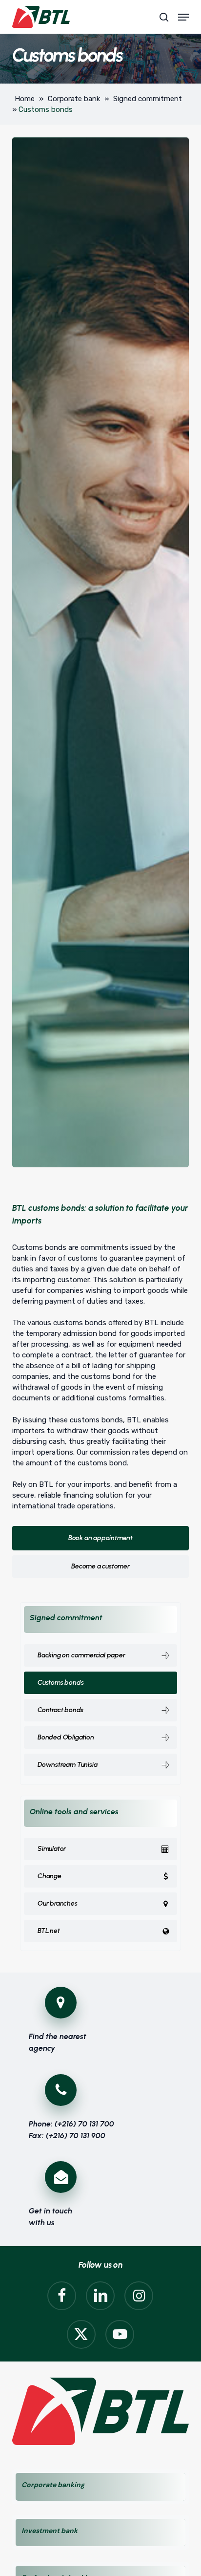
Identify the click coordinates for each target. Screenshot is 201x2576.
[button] (183, 17)
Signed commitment (148, 99)
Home (25, 99)
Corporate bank (74, 99)
